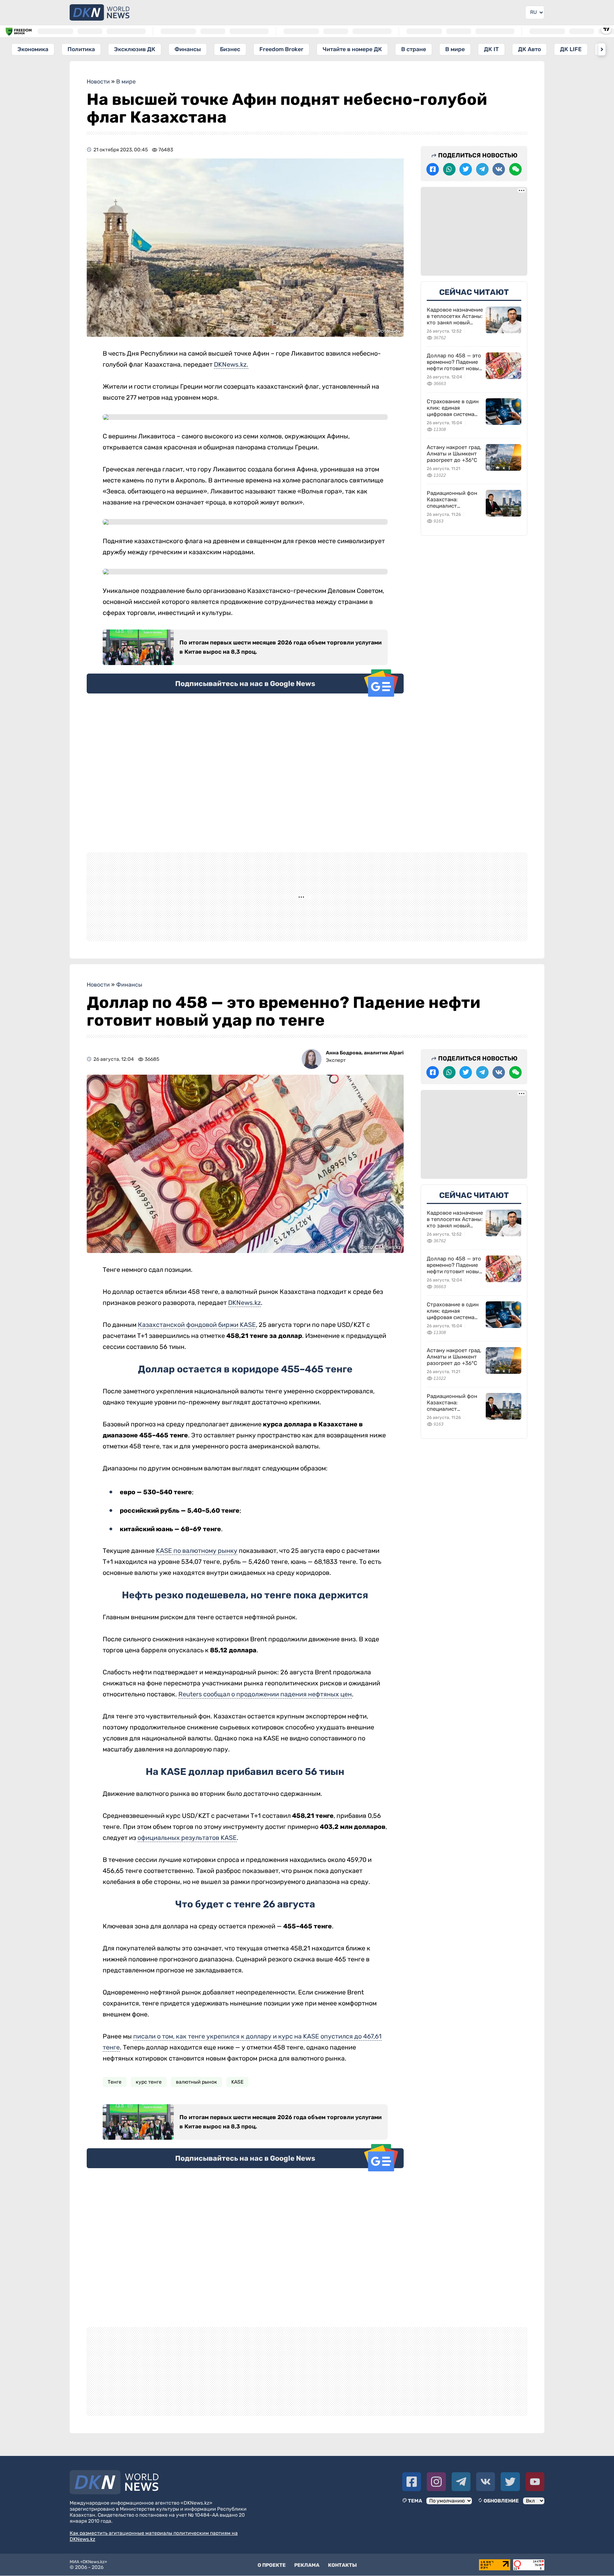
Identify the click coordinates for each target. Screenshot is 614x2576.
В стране (414, 49)
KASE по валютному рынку (197, 1573)
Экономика (33, 49)
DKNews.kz (244, 1325)
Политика (81, 49)
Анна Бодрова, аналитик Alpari (365, 1076)
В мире (455, 49)
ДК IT (491, 49)
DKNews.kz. (231, 364)
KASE (237, 2105)
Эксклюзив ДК (135, 49)
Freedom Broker (281, 49)
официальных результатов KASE (187, 1861)
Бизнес (230, 49)
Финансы (188, 49)
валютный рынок (196, 2105)
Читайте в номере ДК (352, 49)
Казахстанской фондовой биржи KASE (197, 1348)
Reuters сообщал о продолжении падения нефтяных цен (265, 1717)
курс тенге (149, 2105)
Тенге (115, 2105)
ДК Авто (529, 49)
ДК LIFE (571, 49)
